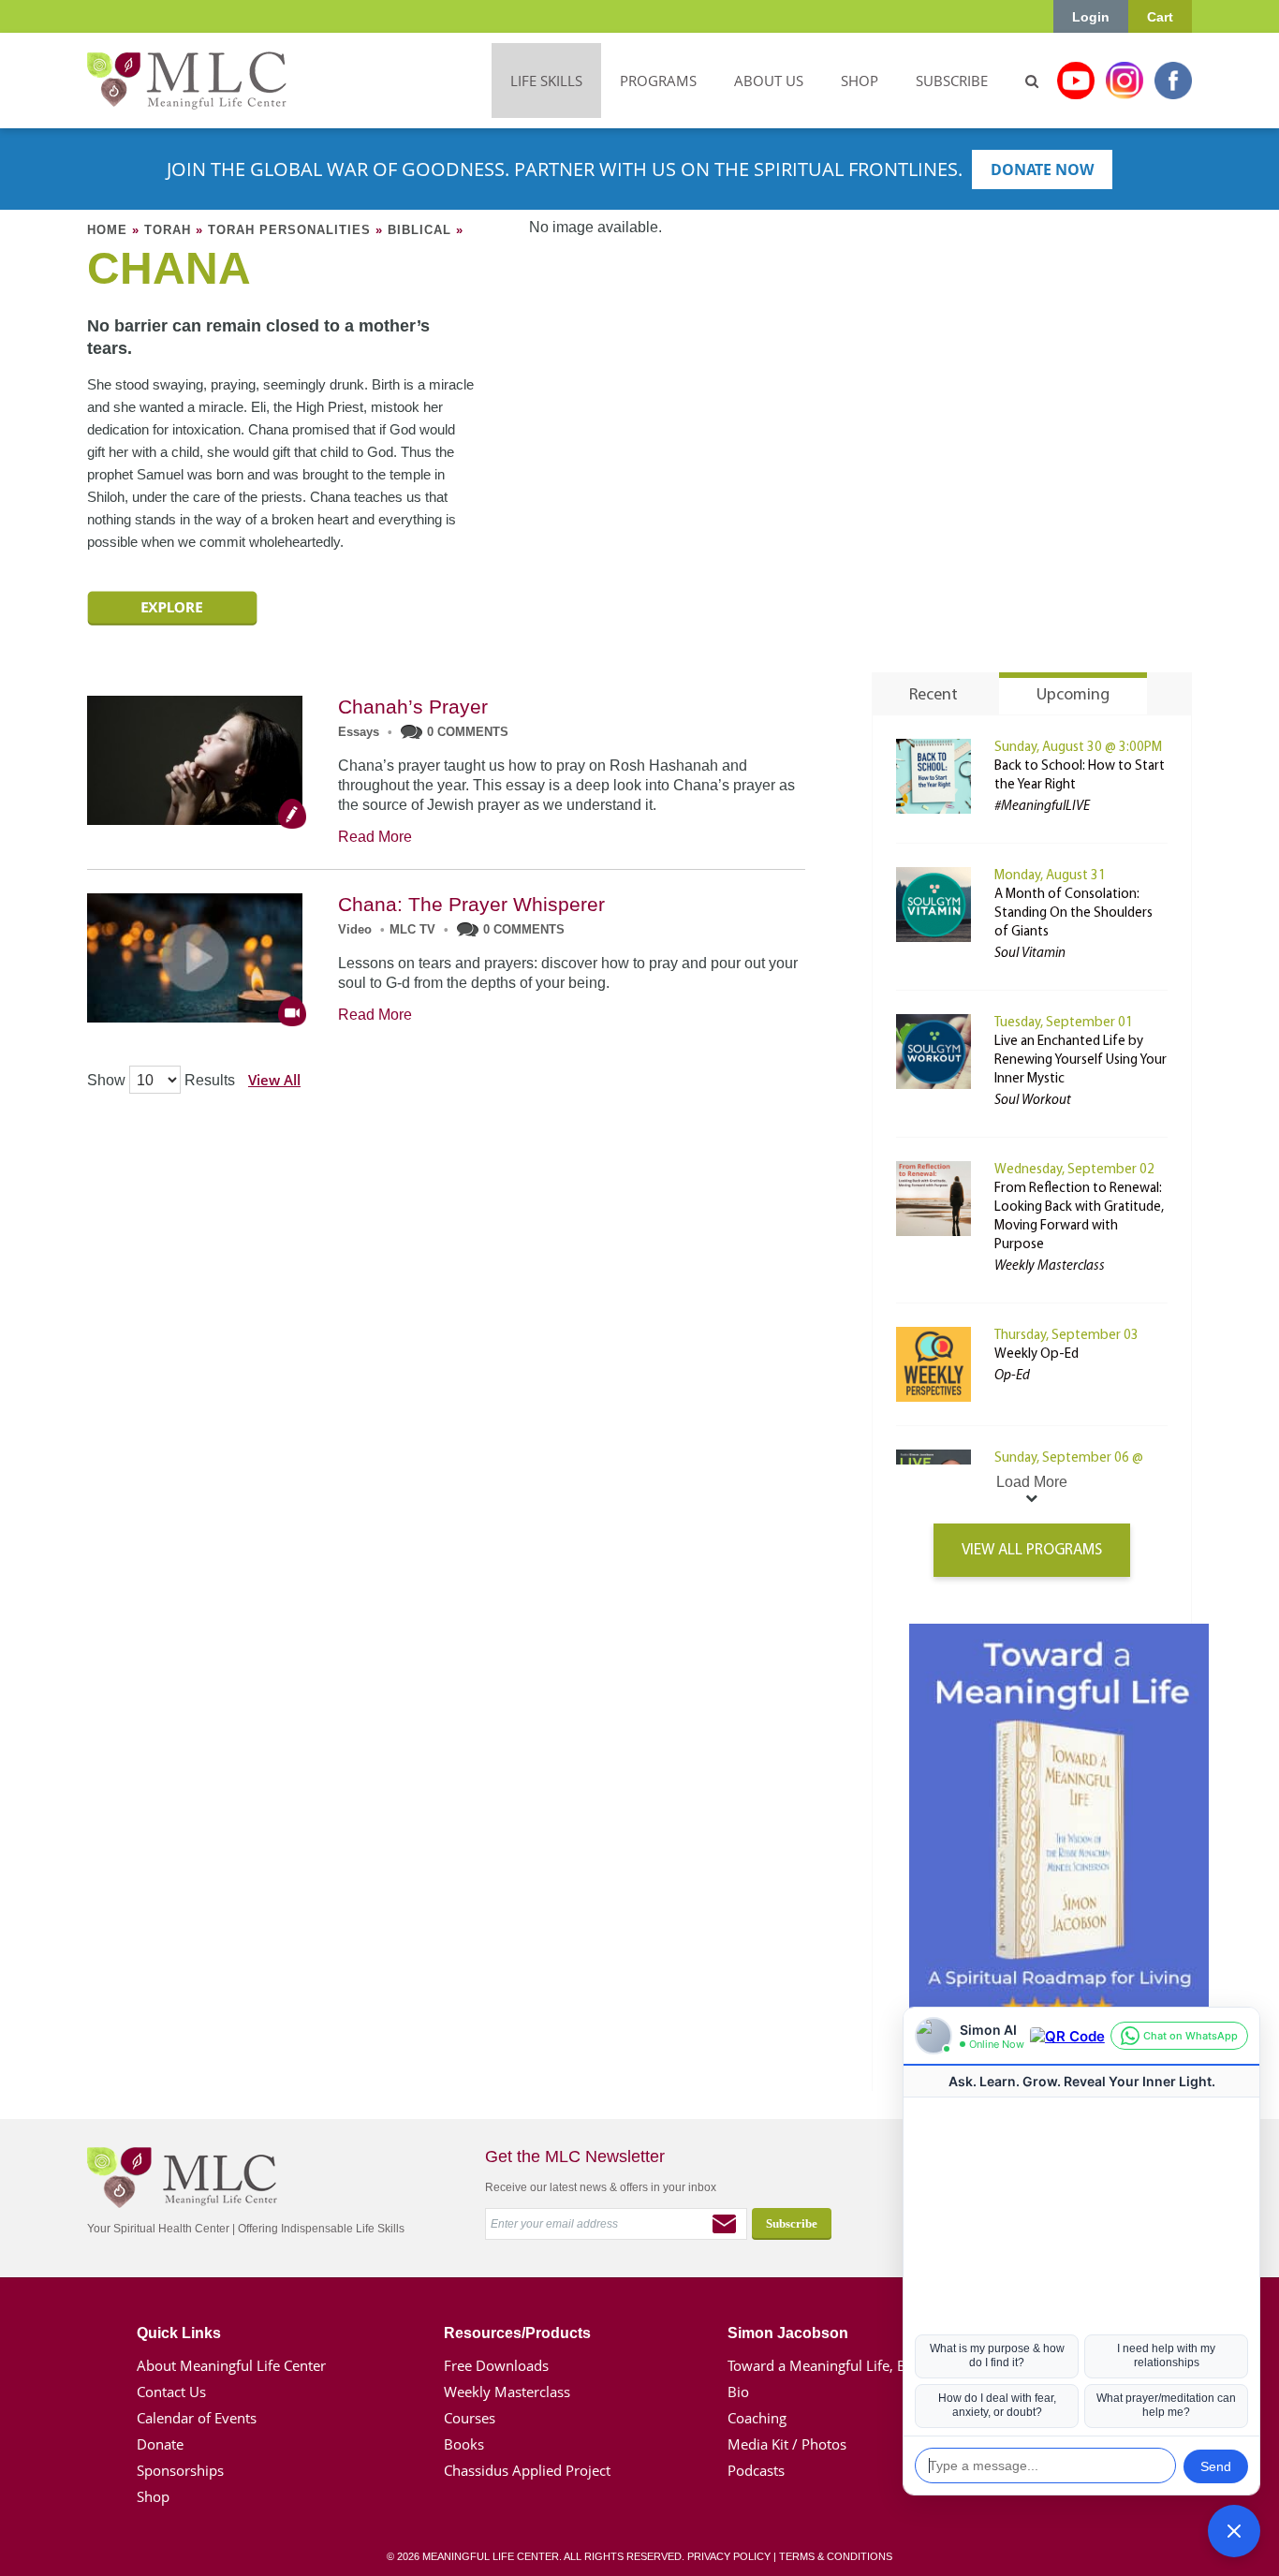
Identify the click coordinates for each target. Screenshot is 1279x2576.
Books (464, 2444)
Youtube (1076, 81)
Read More (375, 837)
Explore (172, 608)
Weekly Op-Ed (1036, 1354)
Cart (1160, 17)
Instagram (1125, 81)
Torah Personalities (289, 230)
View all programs (1032, 1550)
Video (355, 929)
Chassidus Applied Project (527, 2470)
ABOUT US (769, 81)
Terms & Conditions (836, 2556)
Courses (470, 2418)
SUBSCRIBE (952, 81)
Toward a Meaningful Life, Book (829, 2365)
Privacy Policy (729, 2556)
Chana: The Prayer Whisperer (471, 904)
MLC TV (412, 929)
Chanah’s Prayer (413, 707)
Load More (1032, 1482)
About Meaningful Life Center (231, 2365)
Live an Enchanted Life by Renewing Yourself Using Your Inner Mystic (1081, 1060)
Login (1091, 17)
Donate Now (1042, 169)
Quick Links (179, 2333)
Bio (738, 2392)
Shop (153, 2496)
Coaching (757, 2418)
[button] (1234, 2531)
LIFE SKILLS (546, 81)
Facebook (1173, 81)
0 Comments (468, 732)
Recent (934, 696)
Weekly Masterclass (507, 2392)
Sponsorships (180, 2470)
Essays (359, 732)
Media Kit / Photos (787, 2444)
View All (274, 1080)
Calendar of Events (197, 2418)
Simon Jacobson (788, 2333)
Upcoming (1073, 696)
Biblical (419, 230)
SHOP (860, 81)
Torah (168, 230)
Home (107, 230)
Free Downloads (496, 2365)
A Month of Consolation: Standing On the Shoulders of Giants (1073, 913)
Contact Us (171, 2392)
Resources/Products (517, 2333)
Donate (160, 2444)
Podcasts (756, 2470)
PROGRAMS (658, 81)
